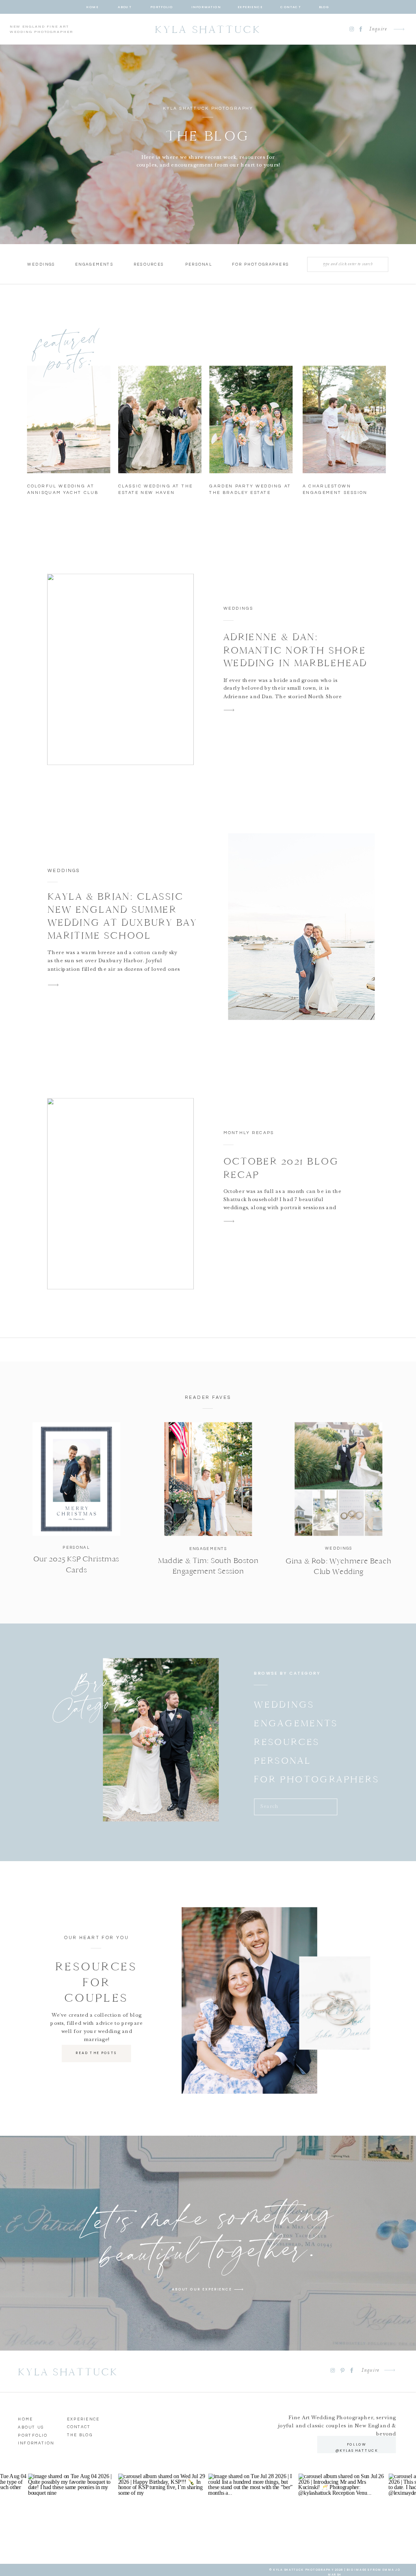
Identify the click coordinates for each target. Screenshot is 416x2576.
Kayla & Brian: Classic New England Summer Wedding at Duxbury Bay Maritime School (122, 916)
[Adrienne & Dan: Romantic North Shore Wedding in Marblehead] (120, 669)
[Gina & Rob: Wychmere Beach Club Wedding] (338, 1479)
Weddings (238, 608)
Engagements (208, 1549)
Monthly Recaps (249, 1133)
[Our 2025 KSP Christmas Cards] (76, 1479)
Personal (76, 1547)
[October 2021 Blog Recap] (120, 1194)
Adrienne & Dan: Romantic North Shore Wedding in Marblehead (295, 650)
